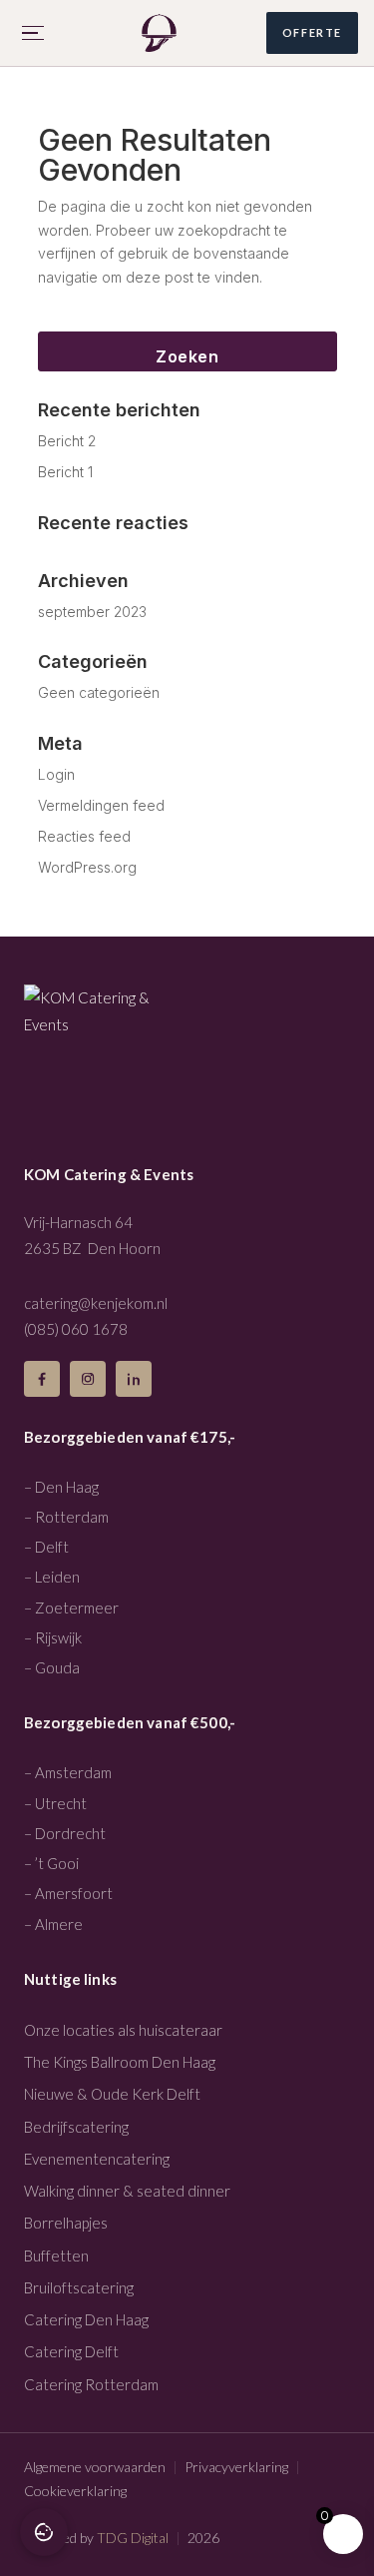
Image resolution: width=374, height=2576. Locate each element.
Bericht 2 (67, 441)
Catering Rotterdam (91, 2384)
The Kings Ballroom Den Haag (120, 2062)
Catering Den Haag (86, 2319)
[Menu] (34, 33)
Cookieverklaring (75, 2491)
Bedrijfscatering (76, 2127)
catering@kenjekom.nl (96, 1303)
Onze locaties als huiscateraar (123, 2030)
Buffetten (56, 2255)
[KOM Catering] (159, 33)
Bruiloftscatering (79, 2287)
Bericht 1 (65, 472)
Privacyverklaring (236, 2467)
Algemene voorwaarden (95, 2467)
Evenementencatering (97, 2159)
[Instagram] (88, 1379)
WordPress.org (87, 867)
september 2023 (92, 612)
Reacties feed (84, 836)
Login (56, 774)
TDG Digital (133, 2538)
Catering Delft (71, 2351)
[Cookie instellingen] (44, 2532)
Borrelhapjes (66, 2223)
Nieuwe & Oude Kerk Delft (112, 2094)
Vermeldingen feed (101, 805)
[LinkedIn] (134, 1379)
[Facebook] (42, 1379)
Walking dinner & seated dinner (127, 2191)
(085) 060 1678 (76, 1329)
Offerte (312, 32)
